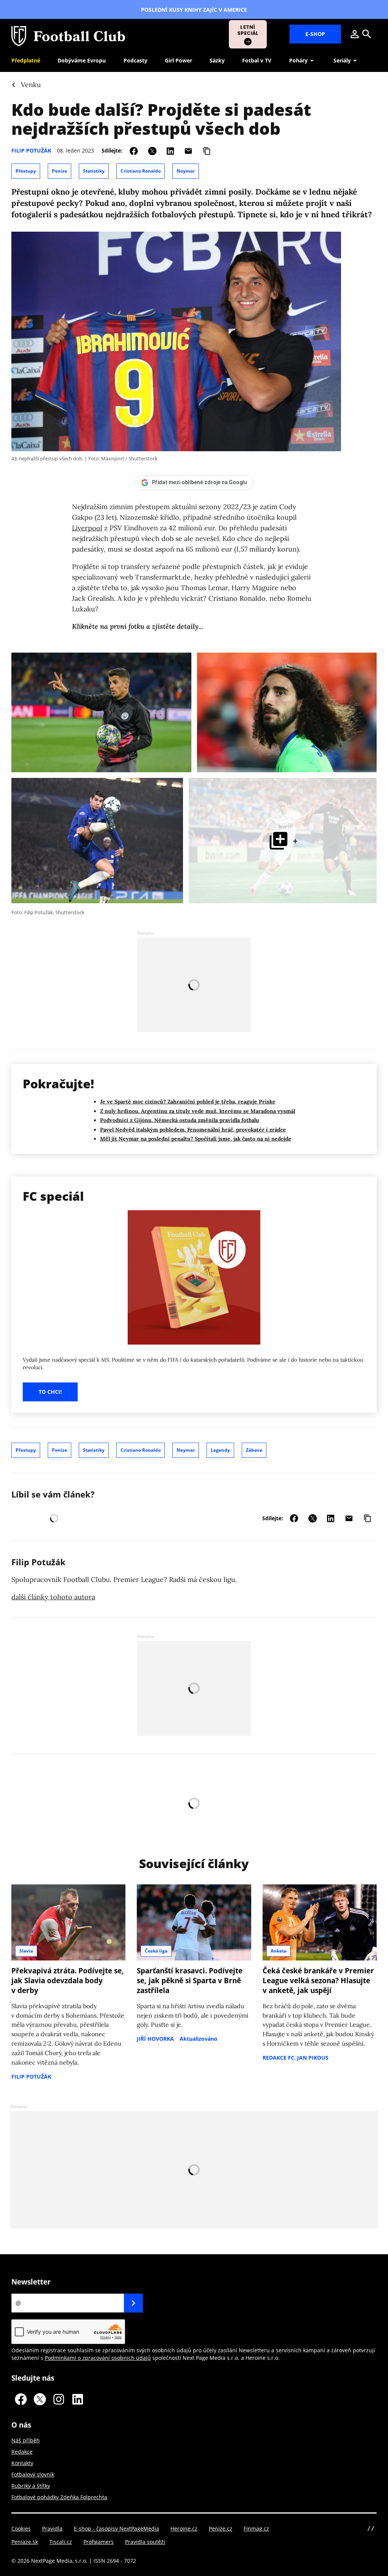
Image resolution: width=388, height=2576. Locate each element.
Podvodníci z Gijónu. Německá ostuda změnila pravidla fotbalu (180, 1120)
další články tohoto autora (53, 1597)
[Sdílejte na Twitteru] (152, 150)
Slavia (26, 1951)
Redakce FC (278, 2058)
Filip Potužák (31, 150)
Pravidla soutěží (145, 2542)
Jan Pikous (313, 2058)
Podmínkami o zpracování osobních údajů (98, 2358)
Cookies (21, 2528)
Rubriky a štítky (31, 2486)
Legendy (220, 1450)
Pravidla (52, 2528)
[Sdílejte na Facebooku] (134, 150)
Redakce (22, 2452)
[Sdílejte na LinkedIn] (170, 150)
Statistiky (94, 171)
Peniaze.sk (25, 2542)
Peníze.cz (221, 2528)
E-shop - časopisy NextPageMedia (117, 2528)
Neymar (186, 171)
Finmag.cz (256, 2528)
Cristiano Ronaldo (141, 171)
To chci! (50, 1392)
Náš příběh (26, 2440)
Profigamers (99, 2542)
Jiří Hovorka (155, 2039)
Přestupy (26, 171)
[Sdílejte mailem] (188, 150)
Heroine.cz (184, 2528)
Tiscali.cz (61, 2542)
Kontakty (22, 2463)
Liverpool (87, 528)
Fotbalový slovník (33, 2474)
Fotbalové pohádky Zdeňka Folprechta (59, 2497)
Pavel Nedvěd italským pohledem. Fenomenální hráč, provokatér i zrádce (193, 1130)
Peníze (59, 171)
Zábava (254, 1450)
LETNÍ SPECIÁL (248, 30)
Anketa (278, 1951)
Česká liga (156, 1951)
